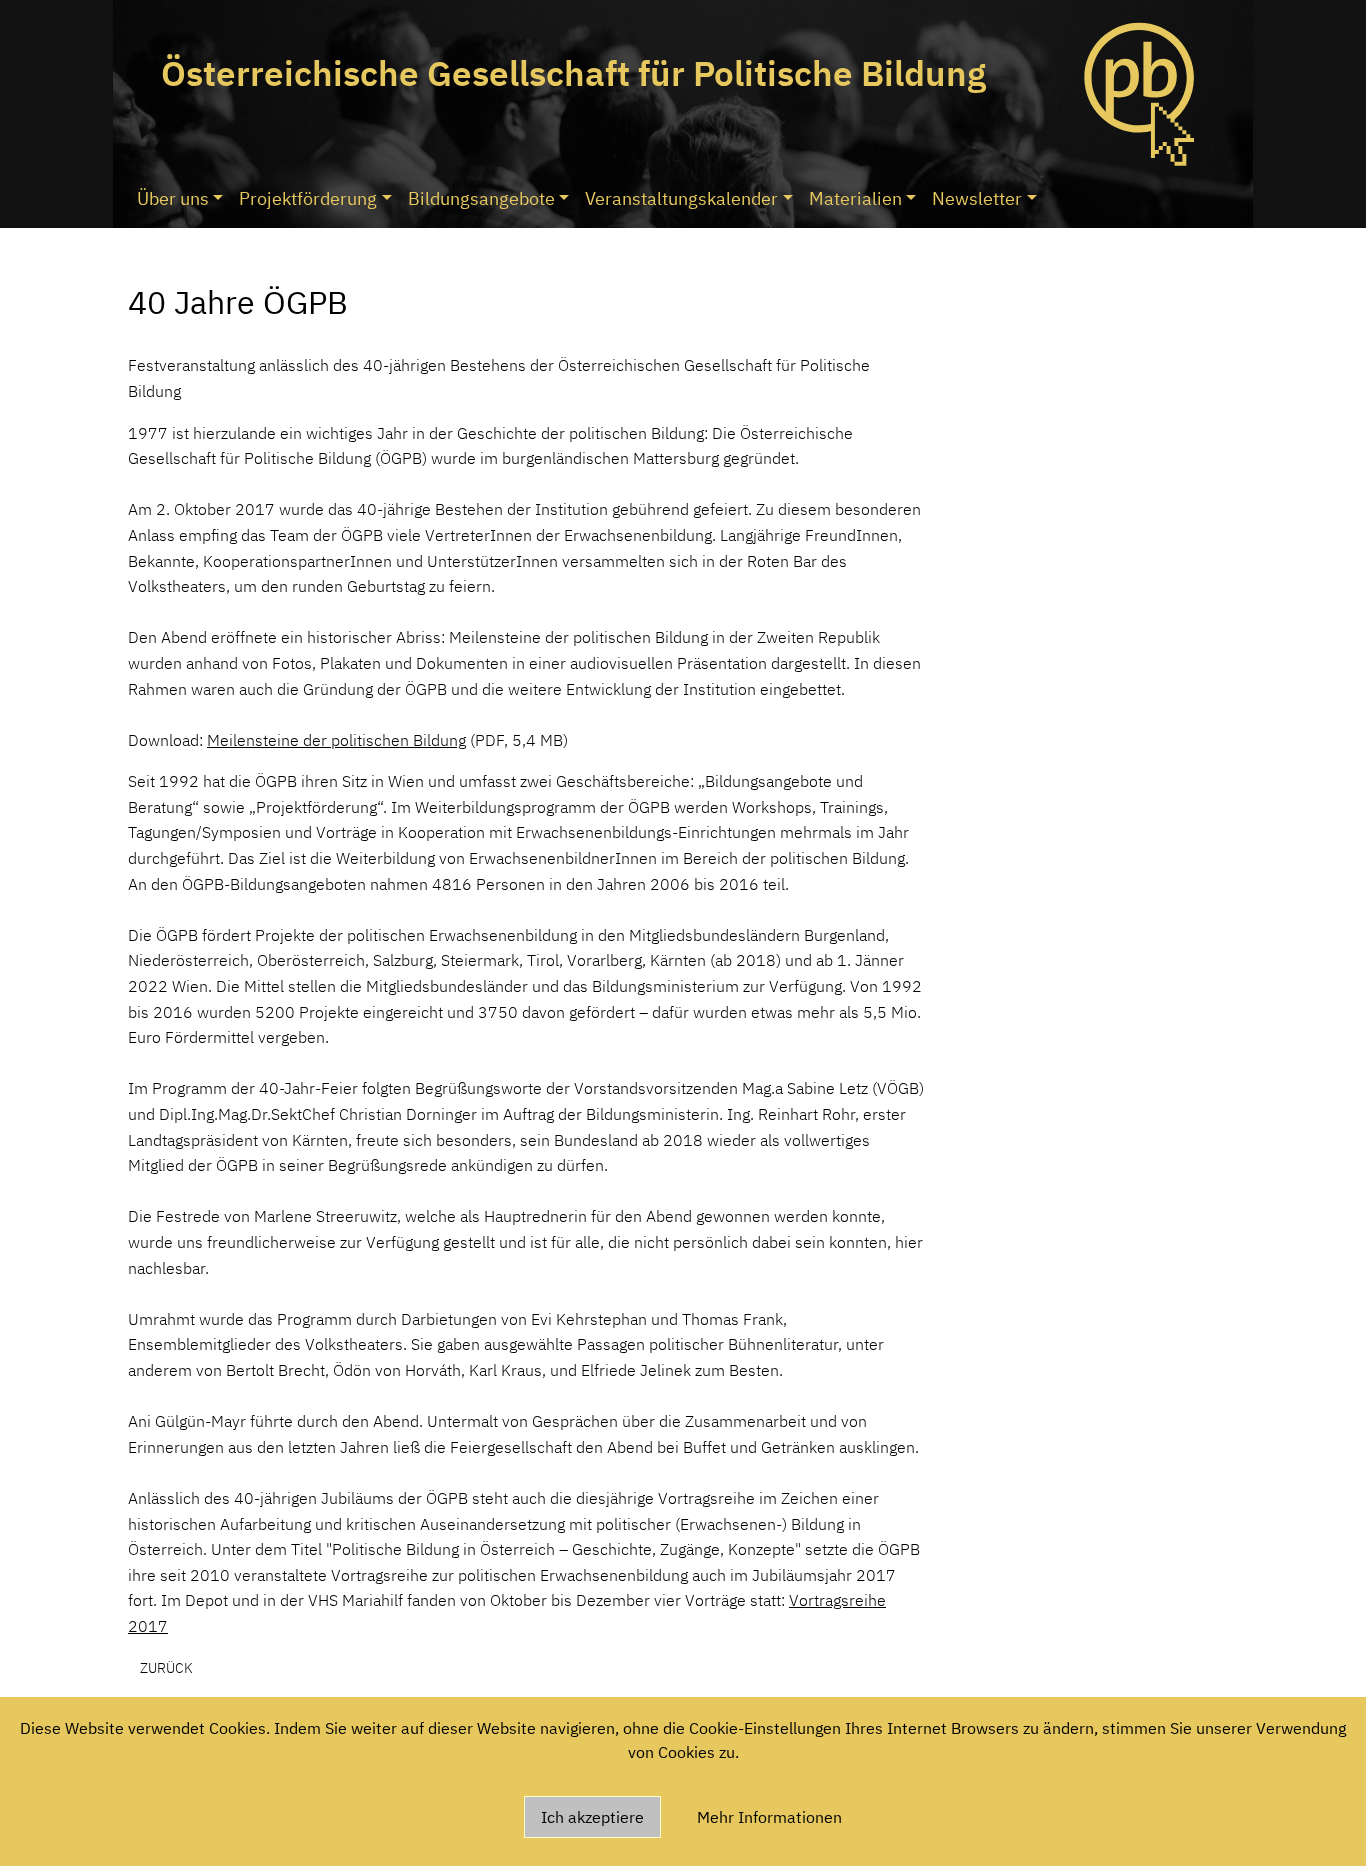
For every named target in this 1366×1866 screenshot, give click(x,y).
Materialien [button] (855, 198)
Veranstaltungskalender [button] (681, 198)
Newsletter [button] (977, 198)
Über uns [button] (173, 198)
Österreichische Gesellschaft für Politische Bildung (573, 73)
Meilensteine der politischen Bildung (336, 740)
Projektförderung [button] (308, 198)
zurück (166, 1667)
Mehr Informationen (769, 1817)
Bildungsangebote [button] (481, 198)
